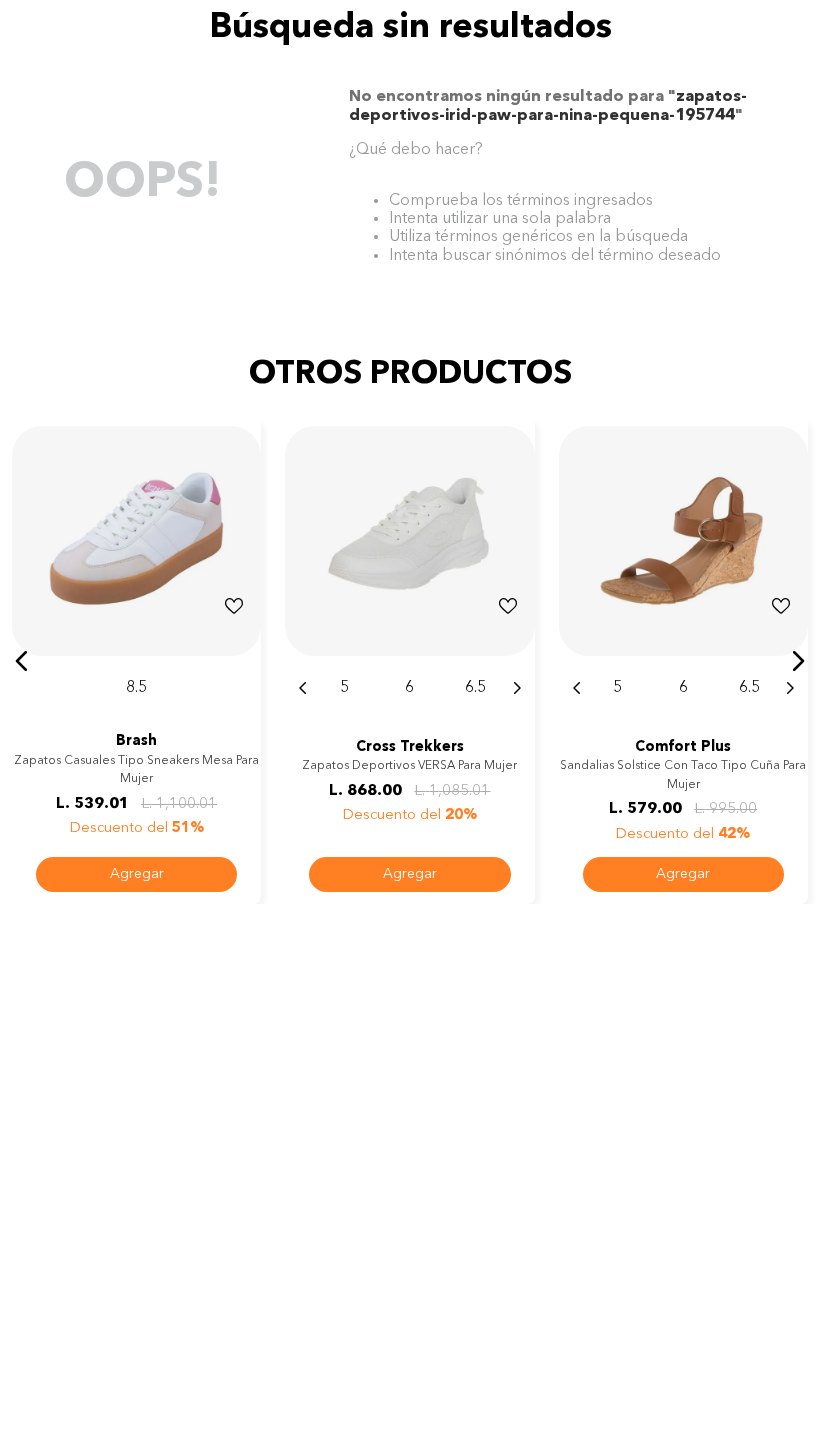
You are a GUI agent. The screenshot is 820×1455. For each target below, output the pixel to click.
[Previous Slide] (303, 688)
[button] (22, 661)
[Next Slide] (517, 688)
